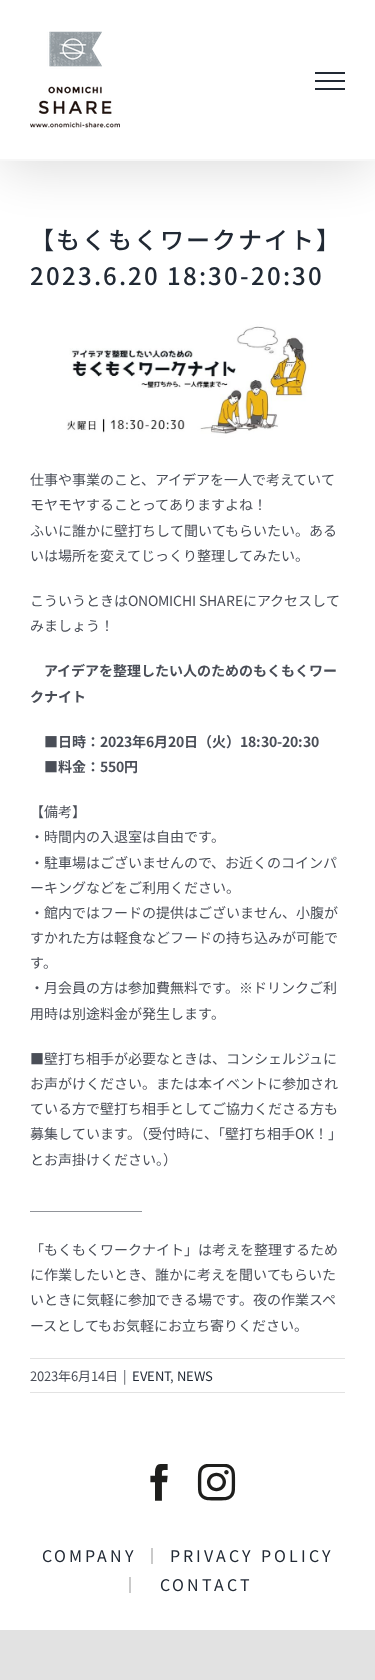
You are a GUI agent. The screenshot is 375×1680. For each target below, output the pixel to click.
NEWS (195, 1375)
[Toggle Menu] (330, 81)
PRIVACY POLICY (261, 1555)
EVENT (151, 1375)
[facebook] (159, 1482)
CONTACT (197, 1584)
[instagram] (216, 1482)
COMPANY (93, 1555)
